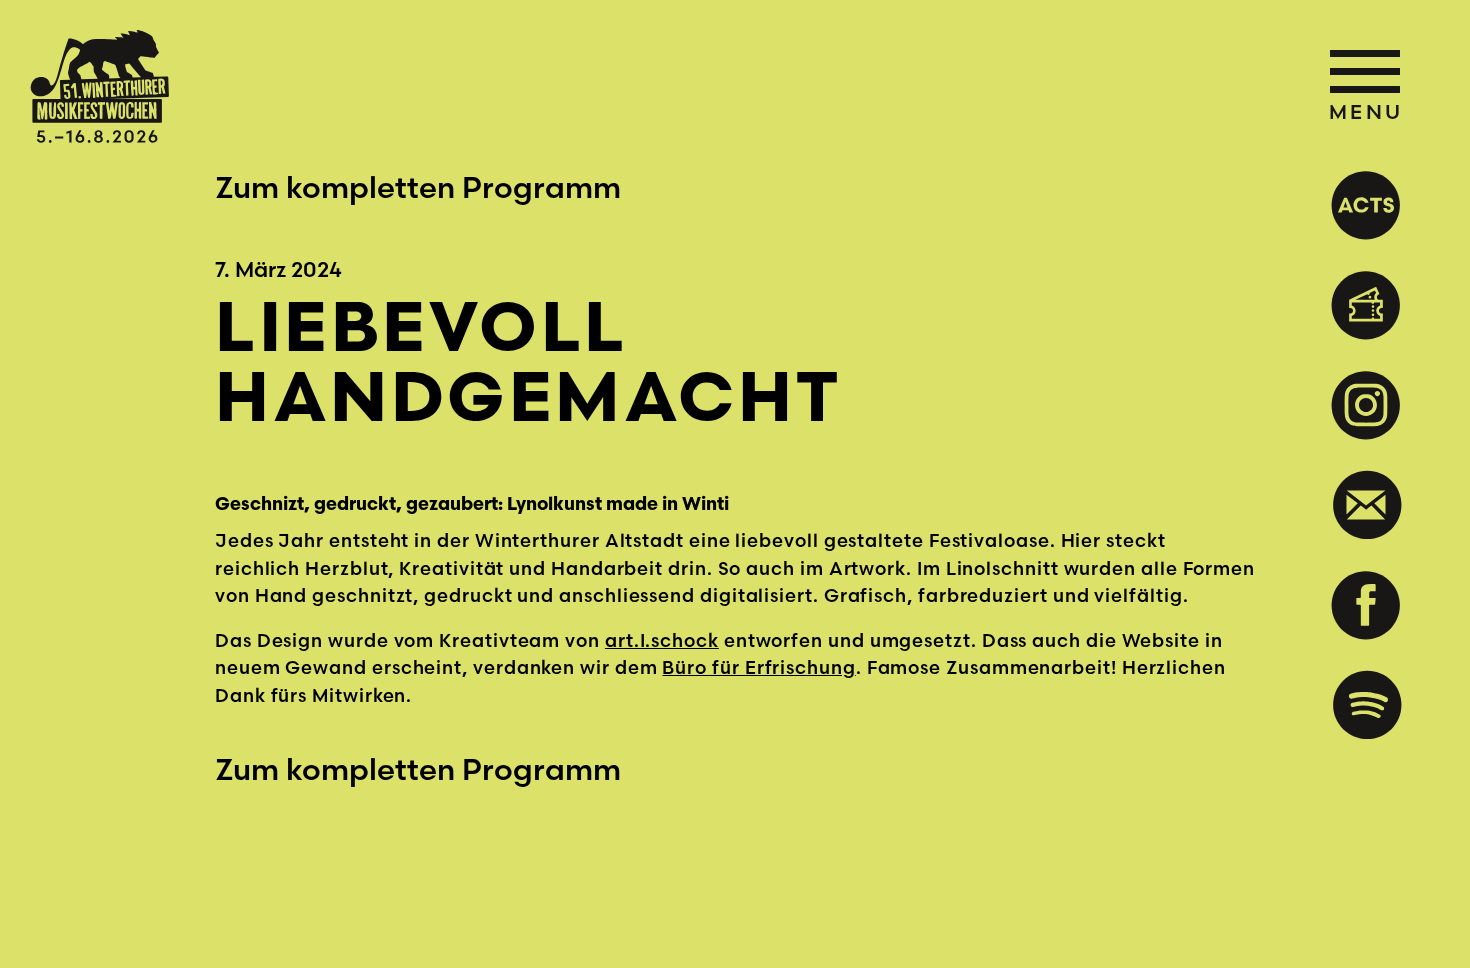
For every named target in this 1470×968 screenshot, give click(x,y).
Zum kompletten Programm (418, 187)
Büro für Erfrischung (758, 667)
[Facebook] (1358, 605)
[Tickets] (1358, 305)
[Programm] (1358, 205)
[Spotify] (1358, 705)
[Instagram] (1358, 405)
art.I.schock (662, 640)
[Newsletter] (1358, 505)
